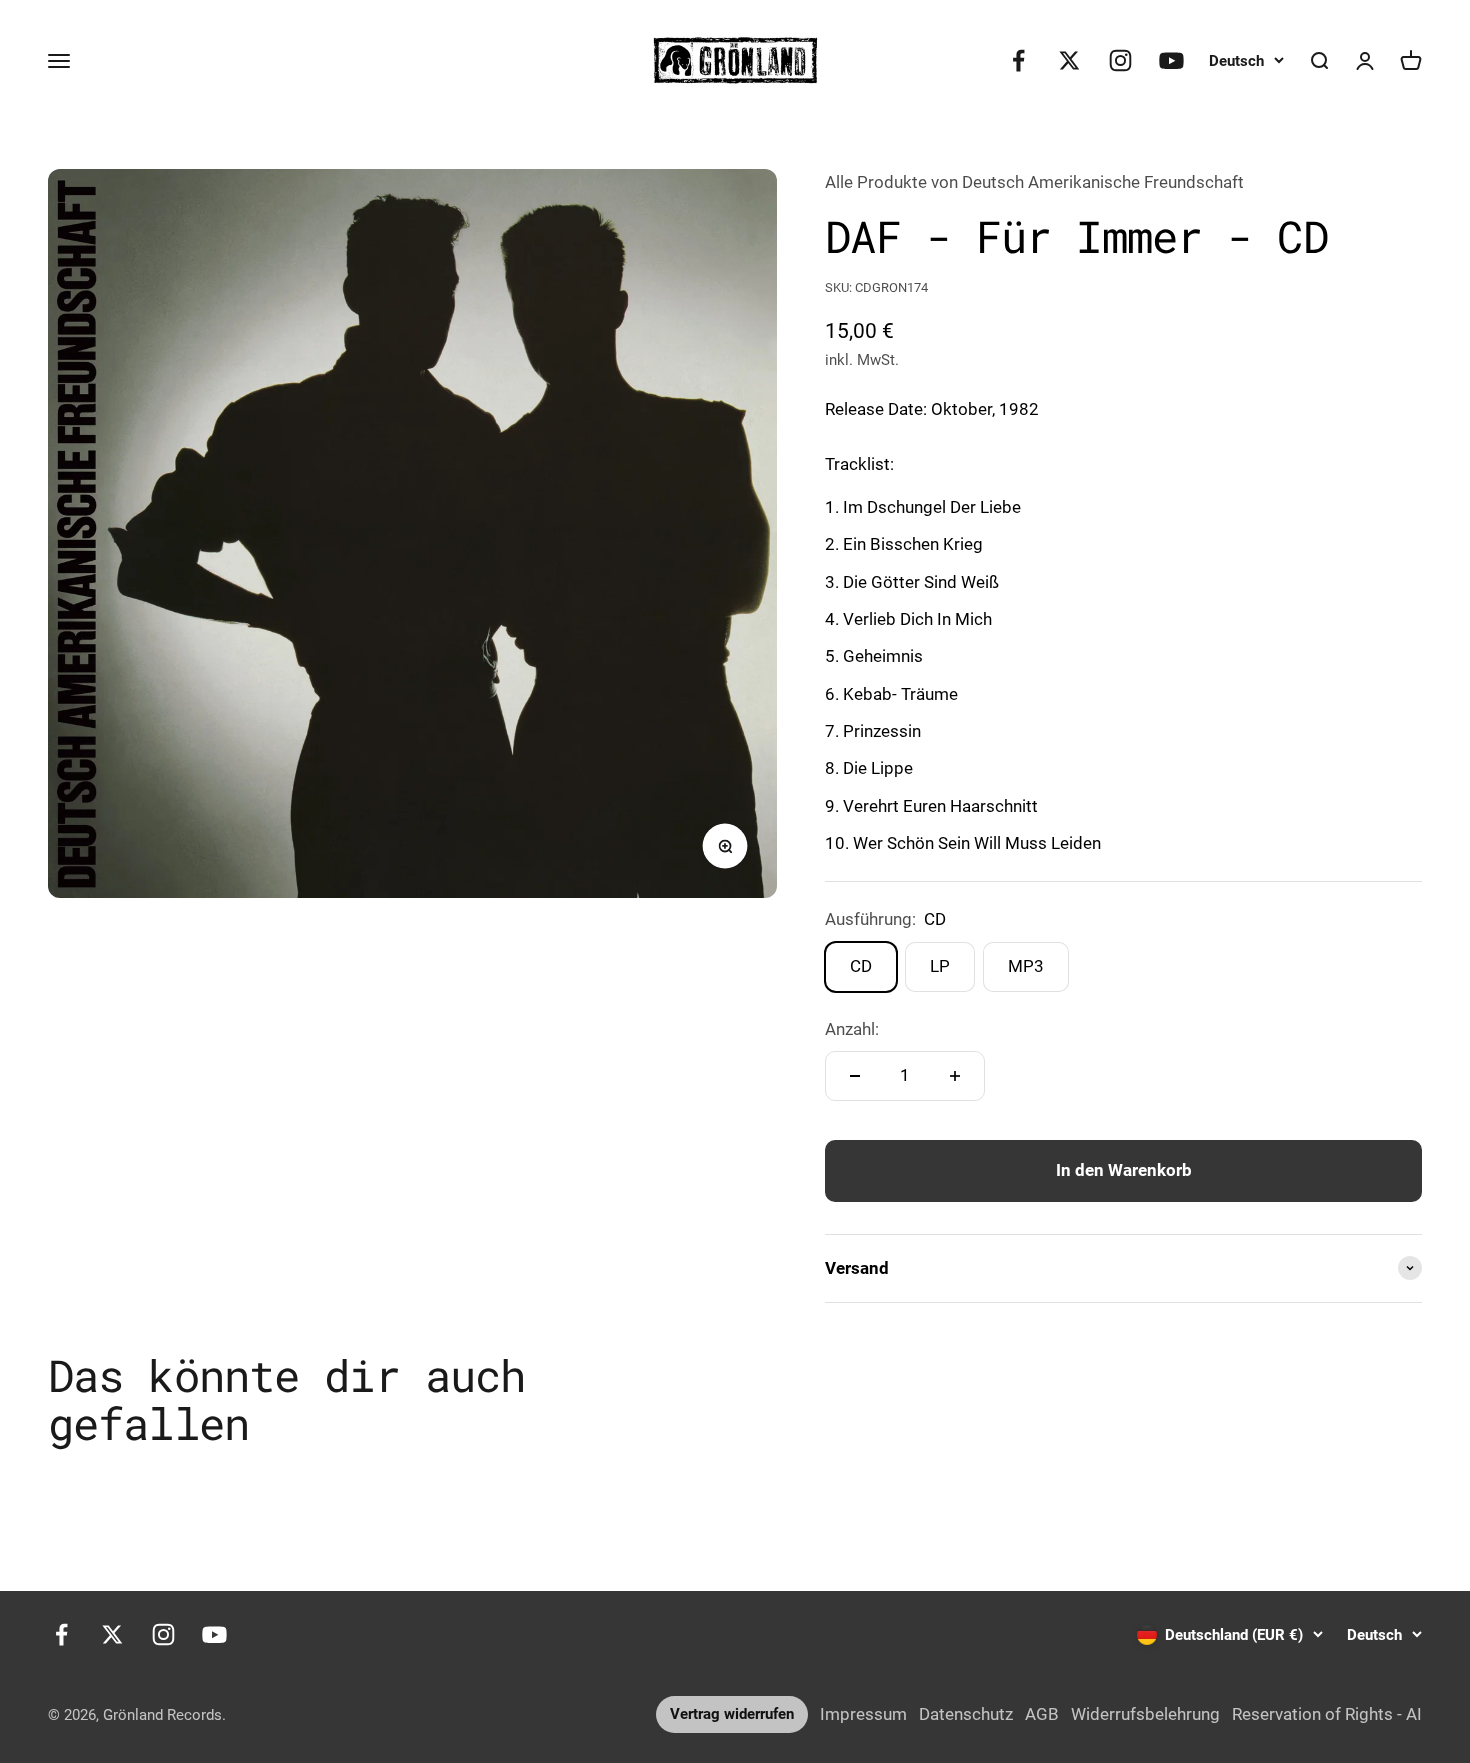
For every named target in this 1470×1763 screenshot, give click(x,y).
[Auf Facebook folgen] (1018, 60)
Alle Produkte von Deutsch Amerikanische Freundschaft (1034, 182)
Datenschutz (966, 1714)
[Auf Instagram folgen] (1120, 60)
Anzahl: (852, 1029)
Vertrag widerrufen (732, 1714)
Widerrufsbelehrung (1145, 1714)
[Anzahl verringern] (855, 1076)
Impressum (863, 1714)
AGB (1042, 1714)
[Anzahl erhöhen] (955, 1076)
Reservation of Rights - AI (1327, 1714)
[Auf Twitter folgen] (1069, 60)
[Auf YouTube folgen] (1171, 60)
